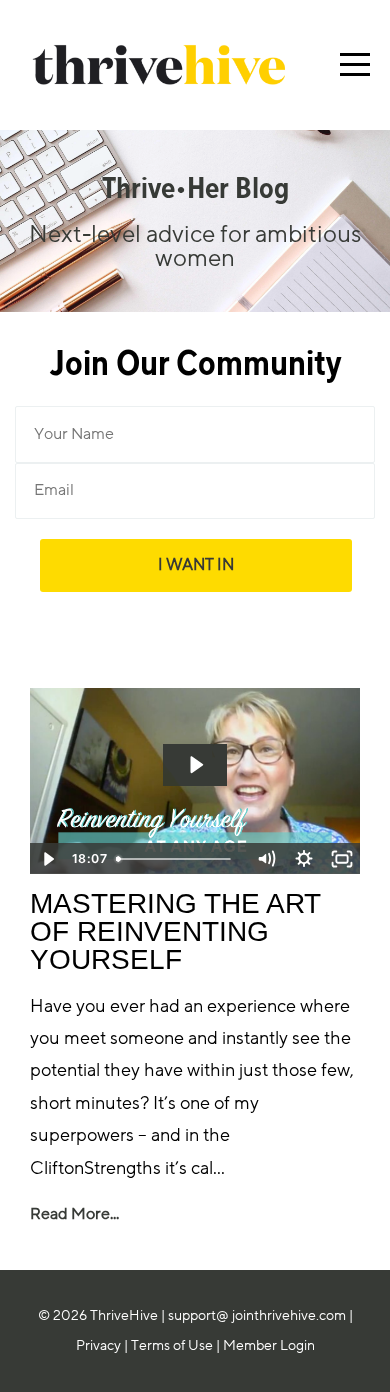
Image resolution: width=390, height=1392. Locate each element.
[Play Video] (48, 859)
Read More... (74, 1214)
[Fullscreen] (342, 859)
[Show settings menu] (304, 859)
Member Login (269, 1345)
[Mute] (266, 859)
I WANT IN (196, 564)
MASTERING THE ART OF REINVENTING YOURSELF (175, 931)
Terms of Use (172, 1345)
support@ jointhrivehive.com (257, 1315)
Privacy (98, 1345)
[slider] (177, 859)
